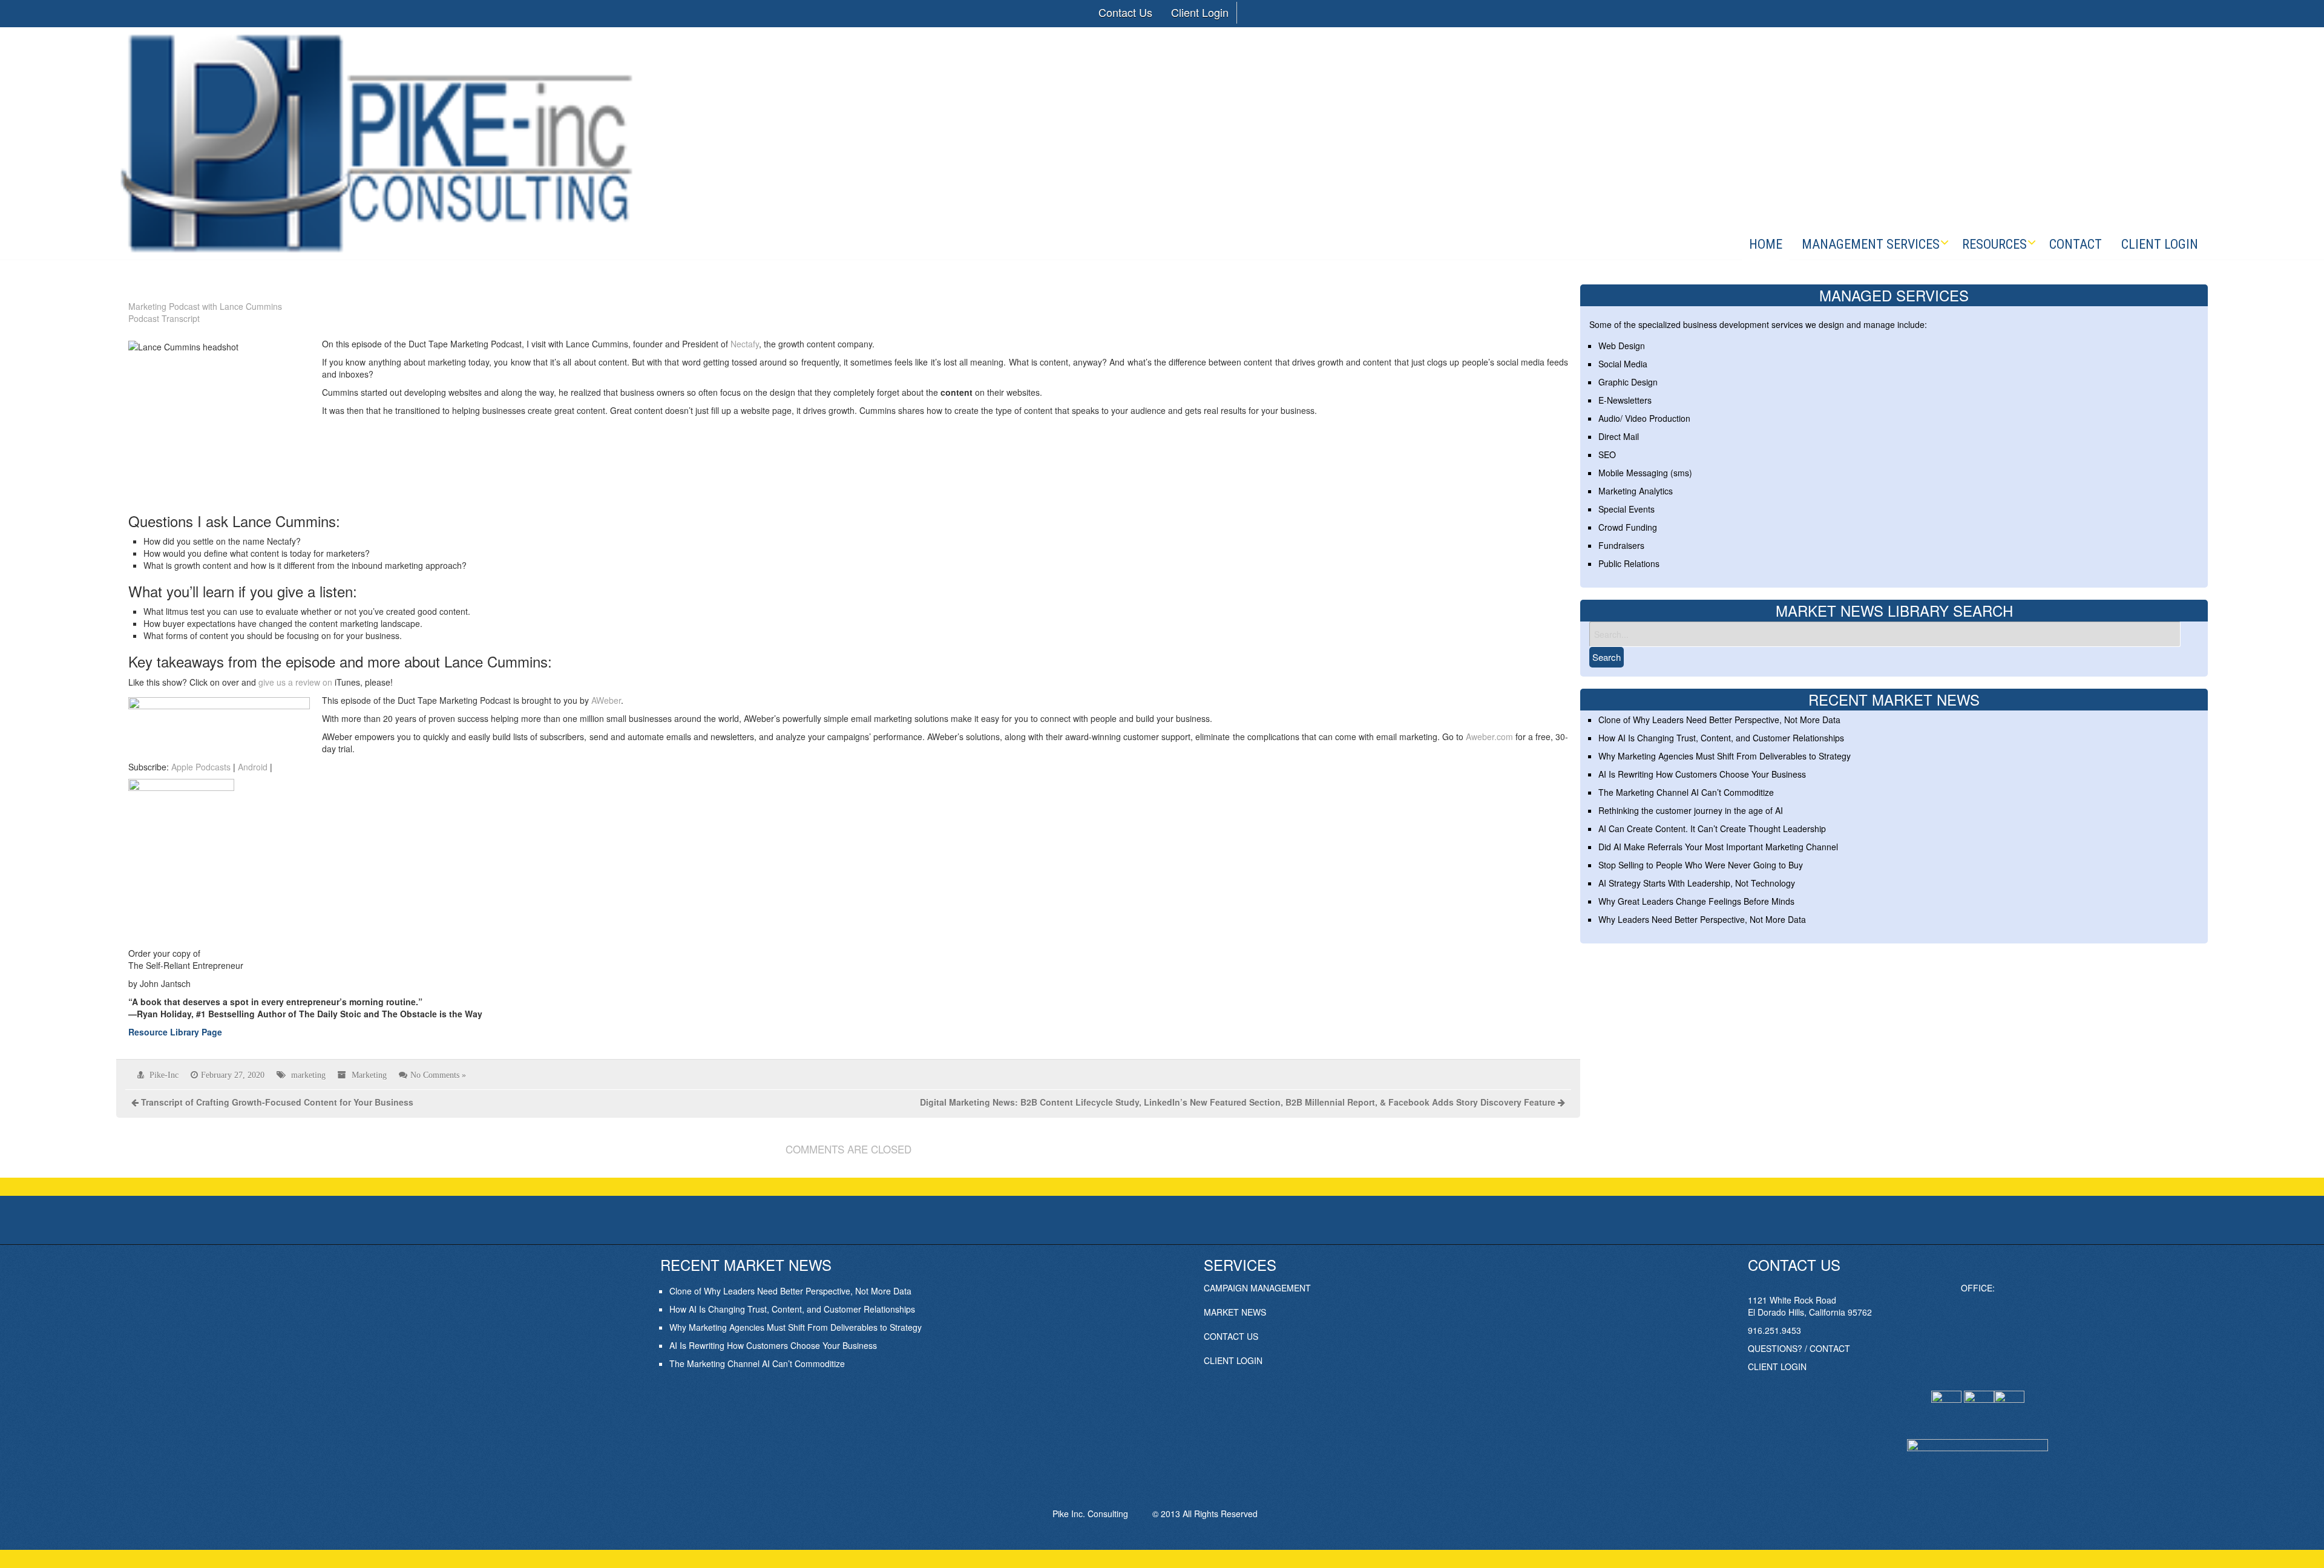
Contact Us (1125, 12)
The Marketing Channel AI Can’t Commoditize (1686, 792)
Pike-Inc (164, 1075)
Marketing (369, 1075)
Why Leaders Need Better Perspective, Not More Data (1702, 919)
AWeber (606, 700)
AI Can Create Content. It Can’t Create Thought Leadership (1712, 828)
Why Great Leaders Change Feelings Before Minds (1696, 901)
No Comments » (438, 1075)
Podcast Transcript (164, 318)
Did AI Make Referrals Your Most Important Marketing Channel (1718, 847)
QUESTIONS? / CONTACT (1799, 1348)
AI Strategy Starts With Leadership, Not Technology (1697, 883)
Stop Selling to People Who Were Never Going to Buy (1701, 865)
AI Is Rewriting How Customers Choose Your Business (1702, 774)
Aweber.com (1489, 736)
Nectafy (745, 344)
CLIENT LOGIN (1233, 1360)
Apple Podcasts (201, 767)
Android (253, 767)
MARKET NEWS (1235, 1312)
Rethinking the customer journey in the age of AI (1691, 810)
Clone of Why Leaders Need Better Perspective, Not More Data (1719, 720)
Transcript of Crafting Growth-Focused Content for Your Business (277, 1102)
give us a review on (295, 682)
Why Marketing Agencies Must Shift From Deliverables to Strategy (1725, 756)
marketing (308, 1075)
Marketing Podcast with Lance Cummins (205, 306)
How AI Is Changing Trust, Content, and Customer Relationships (1721, 738)
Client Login (1200, 12)
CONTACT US (1231, 1336)
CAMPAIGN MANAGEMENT (1257, 1288)
